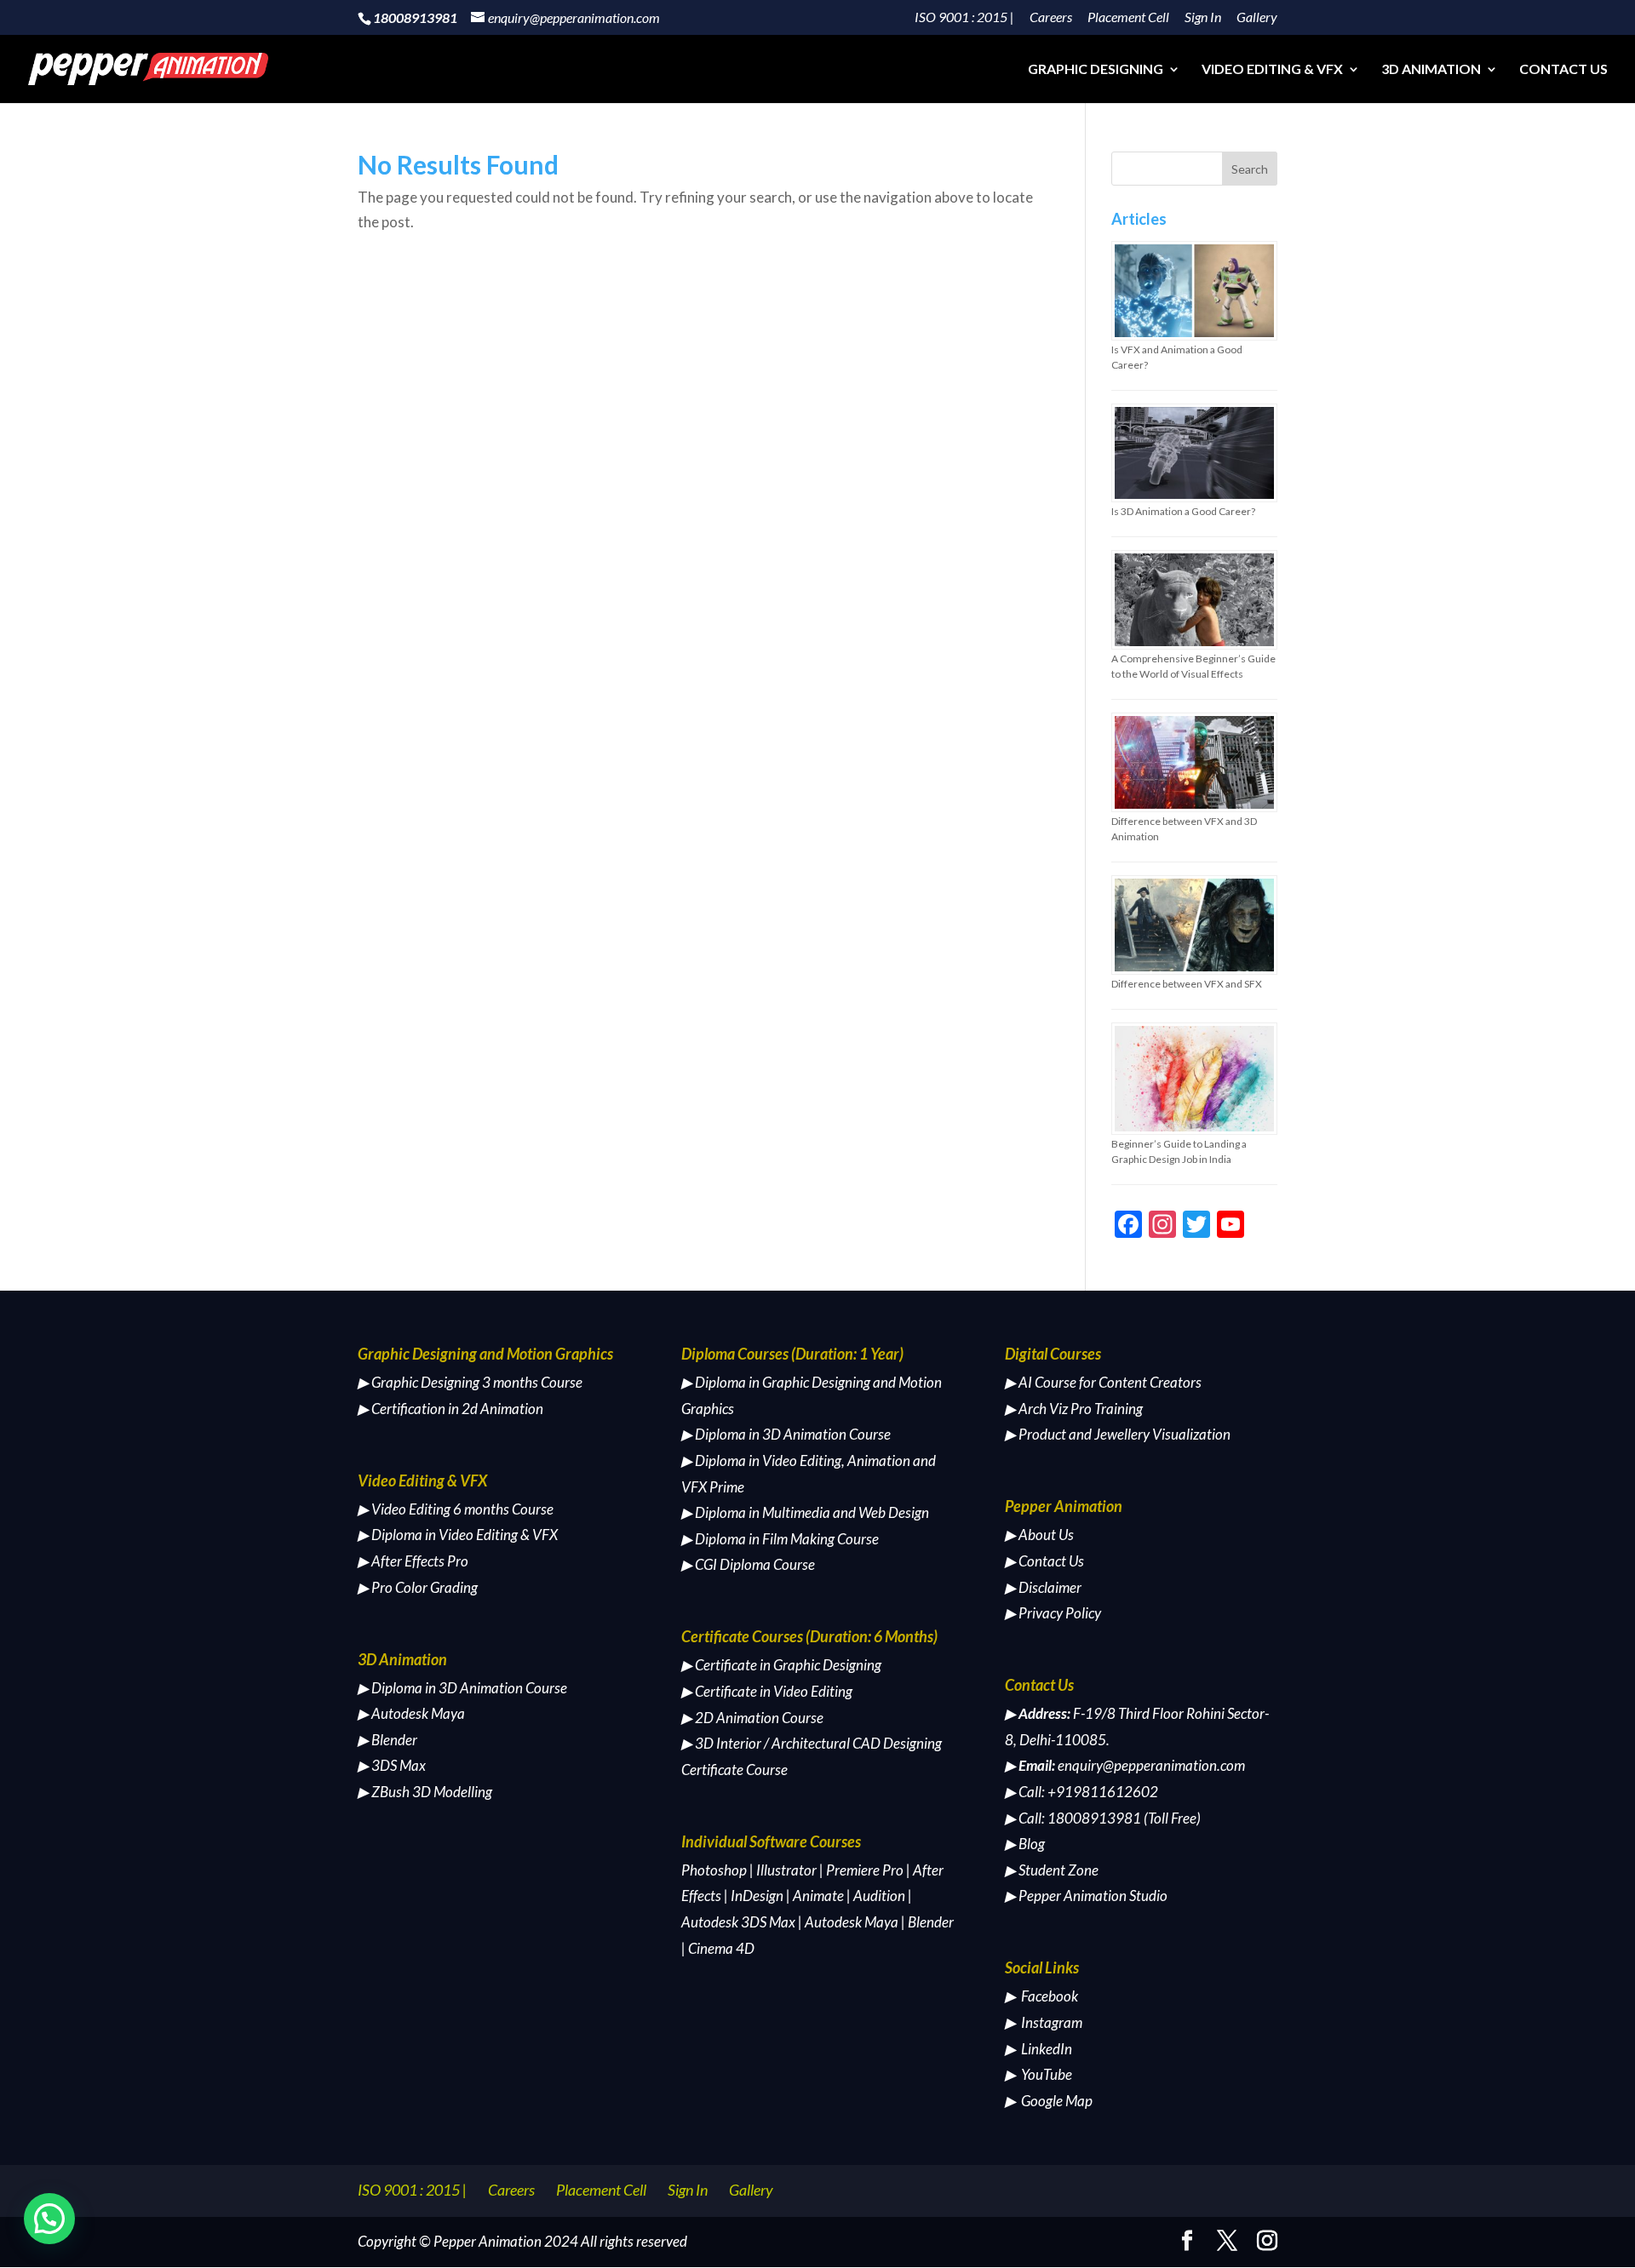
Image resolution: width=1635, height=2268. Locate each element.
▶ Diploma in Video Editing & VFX (458, 1535)
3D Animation (1431, 70)
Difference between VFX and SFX (1187, 984)
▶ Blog (1025, 1844)
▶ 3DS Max (392, 1765)
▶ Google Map (1049, 2101)
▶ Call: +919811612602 (1081, 1792)
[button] (49, 2219)
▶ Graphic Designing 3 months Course (470, 1382)
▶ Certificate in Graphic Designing (781, 1665)
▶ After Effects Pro (413, 1561)
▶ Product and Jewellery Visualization (1118, 1434)
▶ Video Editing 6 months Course (456, 1509)
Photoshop (714, 1870)
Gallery (1257, 17)
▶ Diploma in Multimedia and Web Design (805, 1512)
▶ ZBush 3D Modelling (425, 1792)
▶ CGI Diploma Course (748, 1564)
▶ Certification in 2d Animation (450, 1409)
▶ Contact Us (1044, 1561)
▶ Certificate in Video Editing (767, 1691)
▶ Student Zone (1052, 1870)
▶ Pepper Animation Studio (1086, 1896)
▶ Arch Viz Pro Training (1074, 1409)
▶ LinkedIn (1038, 2049)
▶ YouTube (1038, 2074)
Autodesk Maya (852, 1922)
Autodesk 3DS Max (738, 1922)
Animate (818, 1896)
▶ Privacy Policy (1053, 1613)
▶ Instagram (1044, 2022)
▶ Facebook (1041, 1996)
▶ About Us (1039, 1535)
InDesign (757, 1896)
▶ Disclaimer (1043, 1587)
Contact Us (1563, 70)
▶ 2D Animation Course (752, 1718)
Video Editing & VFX (1272, 70)
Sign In (1203, 17)
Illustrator (786, 1870)
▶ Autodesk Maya (411, 1713)
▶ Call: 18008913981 (1073, 1818)
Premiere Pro (865, 1870)
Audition (879, 1896)
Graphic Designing (1096, 70)
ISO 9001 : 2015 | (964, 17)
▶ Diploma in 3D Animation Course (462, 1688)
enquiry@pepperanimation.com (1151, 1765)
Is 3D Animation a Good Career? (1183, 511)
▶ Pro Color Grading (418, 1587)
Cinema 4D (721, 1948)
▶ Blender (387, 1740)
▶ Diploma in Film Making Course (780, 1539)
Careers (1051, 17)
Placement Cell (1128, 17)
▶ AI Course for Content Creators (1103, 1382)
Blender (931, 1922)
